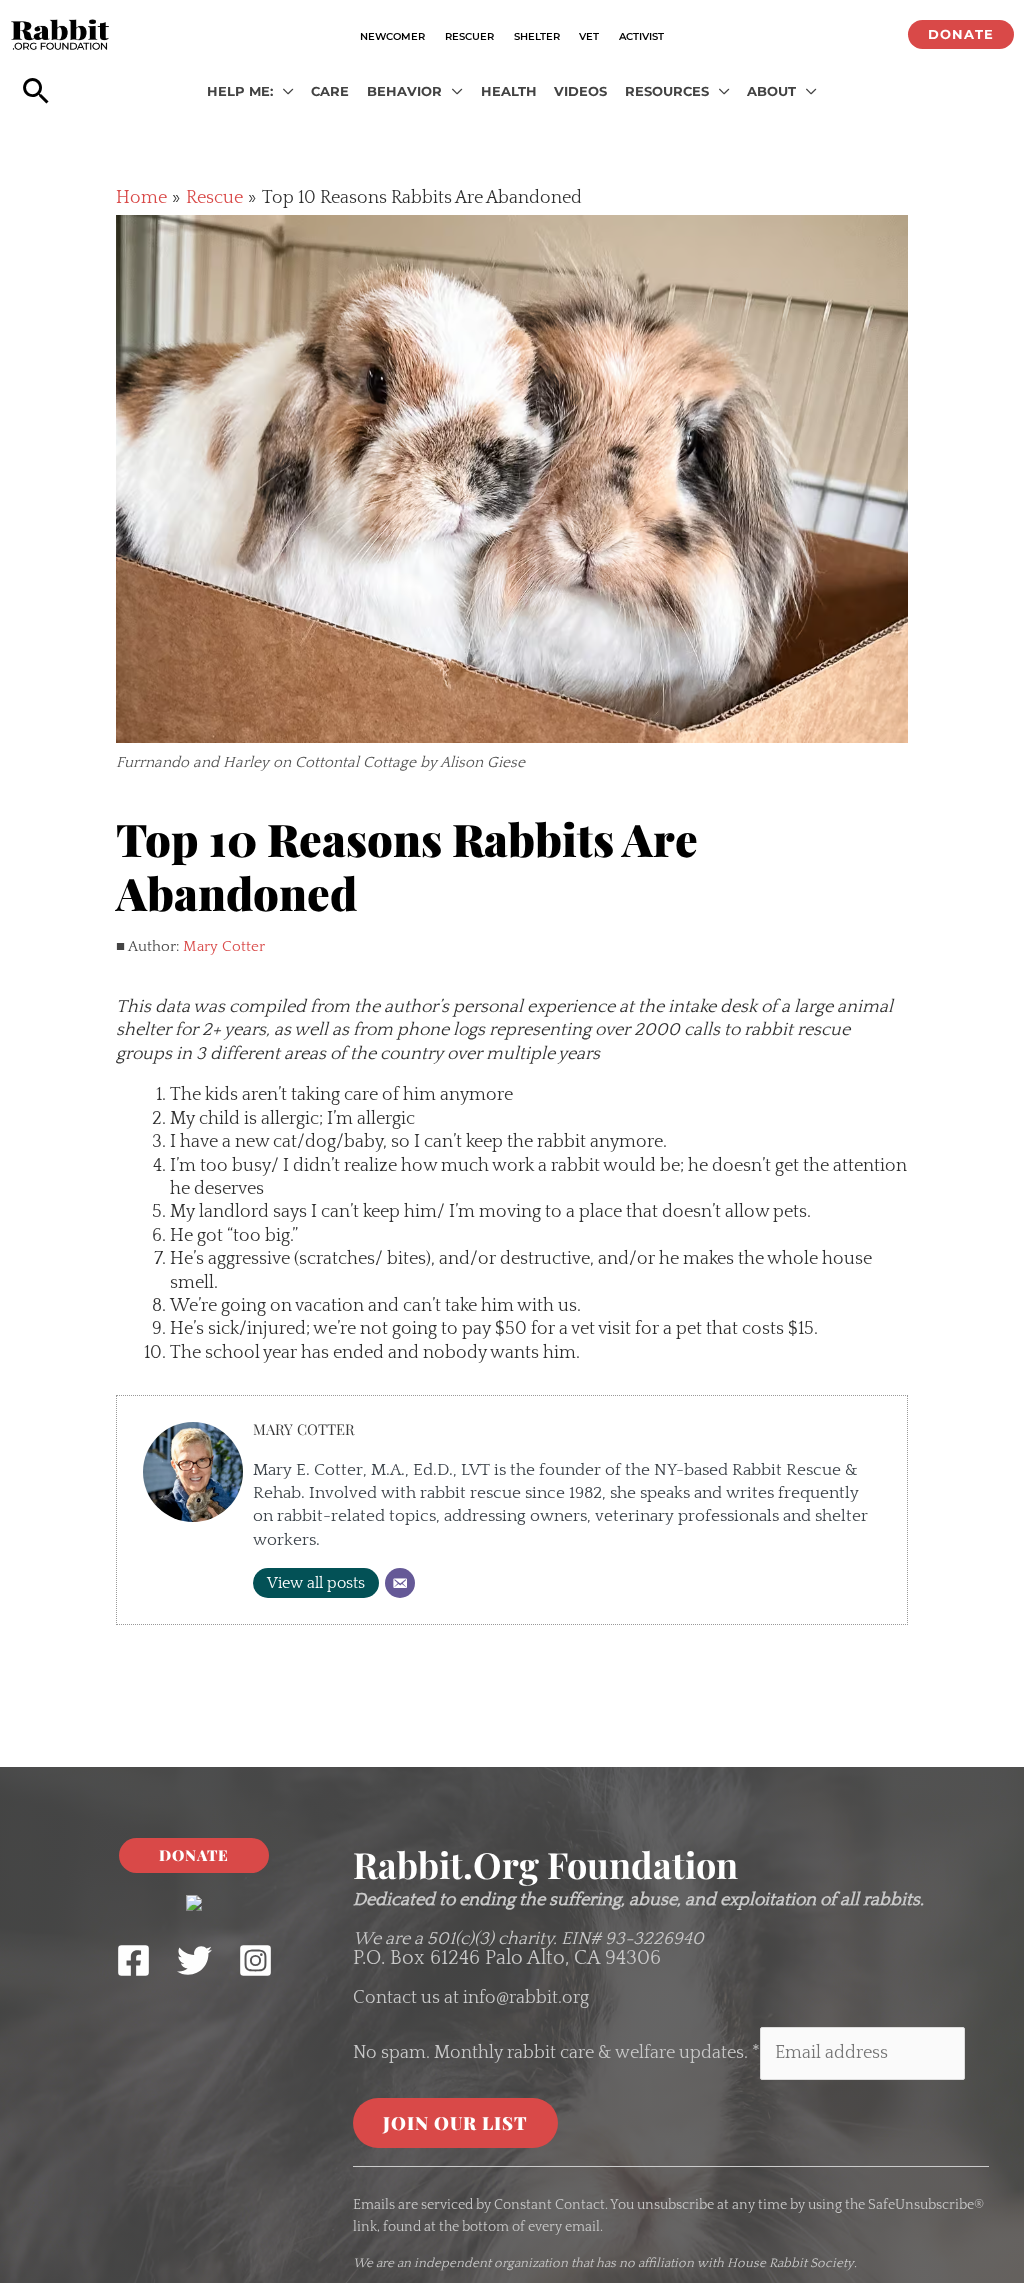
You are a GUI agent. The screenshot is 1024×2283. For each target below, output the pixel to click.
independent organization (491, 2263)
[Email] (400, 1583)
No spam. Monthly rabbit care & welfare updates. (556, 2053)
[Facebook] (133, 1960)
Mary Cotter (224, 946)
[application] (283, 92)
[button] (961, 34)
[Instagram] (255, 1960)
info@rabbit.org (526, 1998)
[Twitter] (194, 1960)
